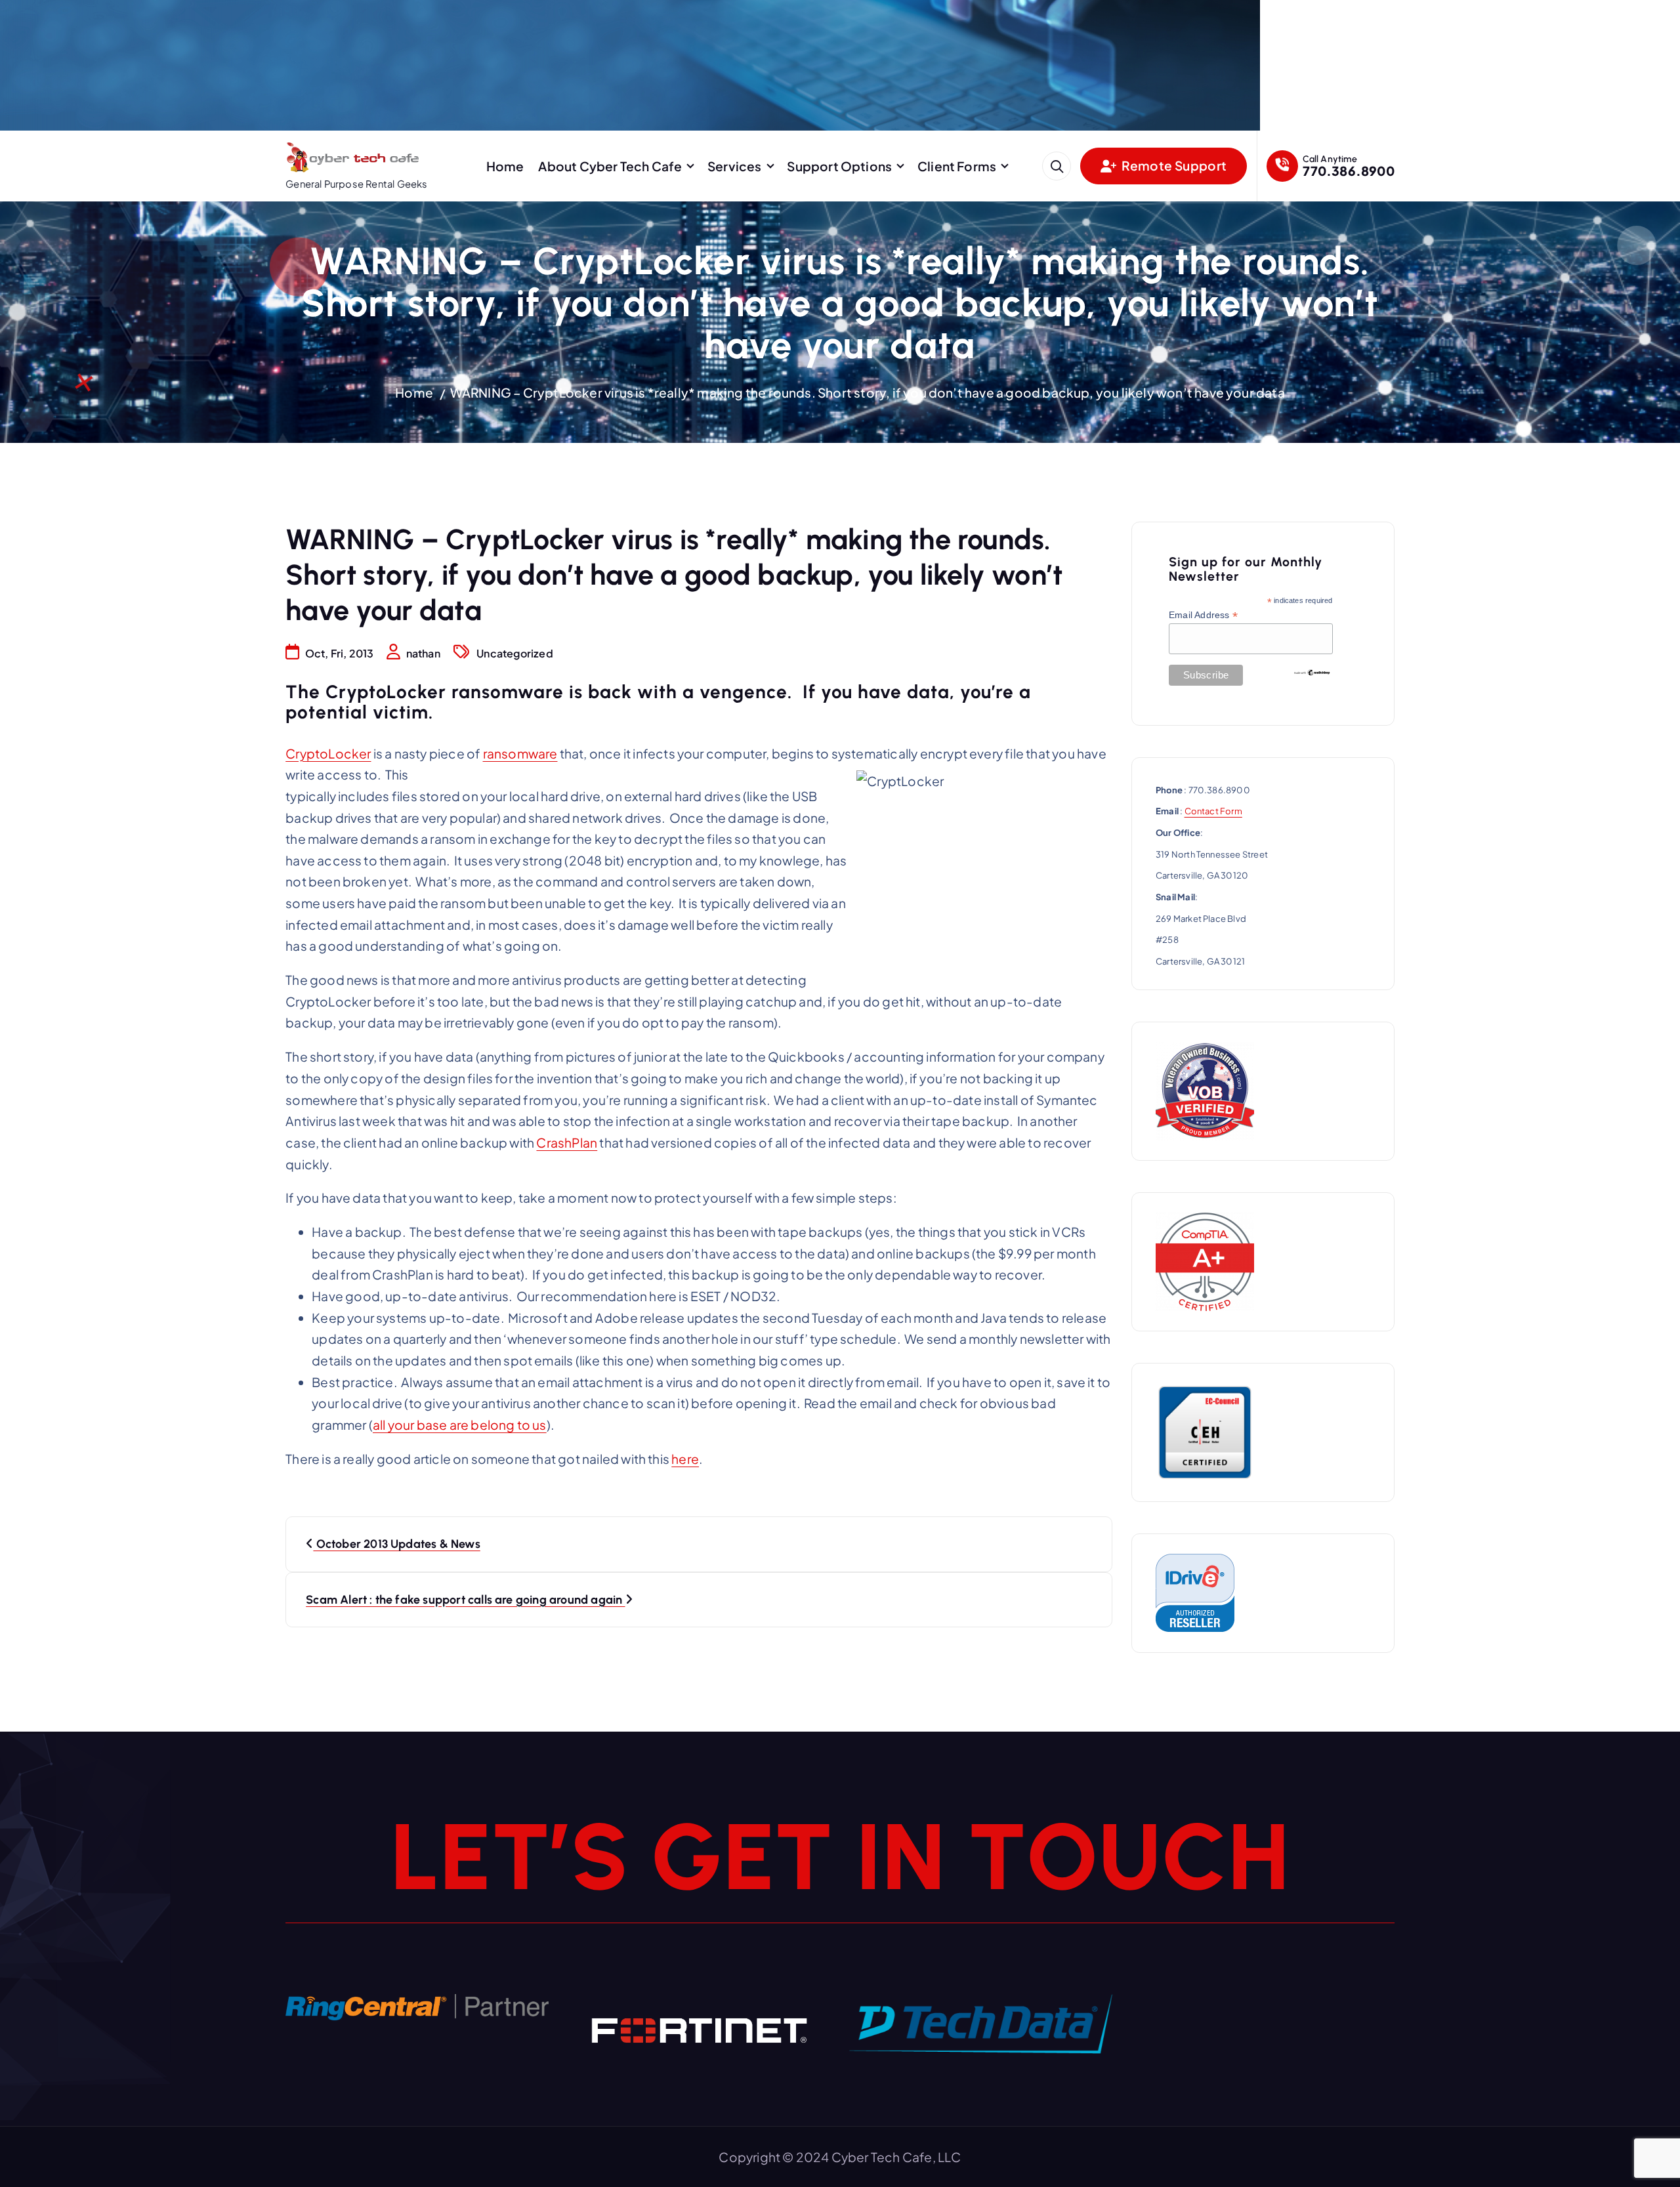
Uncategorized (515, 653)
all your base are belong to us (460, 1425)
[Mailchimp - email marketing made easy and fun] (1312, 672)
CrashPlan (567, 1142)
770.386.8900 (1348, 171)
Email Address (1203, 615)
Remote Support (1173, 165)
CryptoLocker (328, 753)
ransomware (520, 753)
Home (505, 166)
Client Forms (957, 166)
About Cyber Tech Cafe (610, 166)
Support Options (839, 166)
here (685, 1459)
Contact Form (1213, 811)
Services (735, 166)
